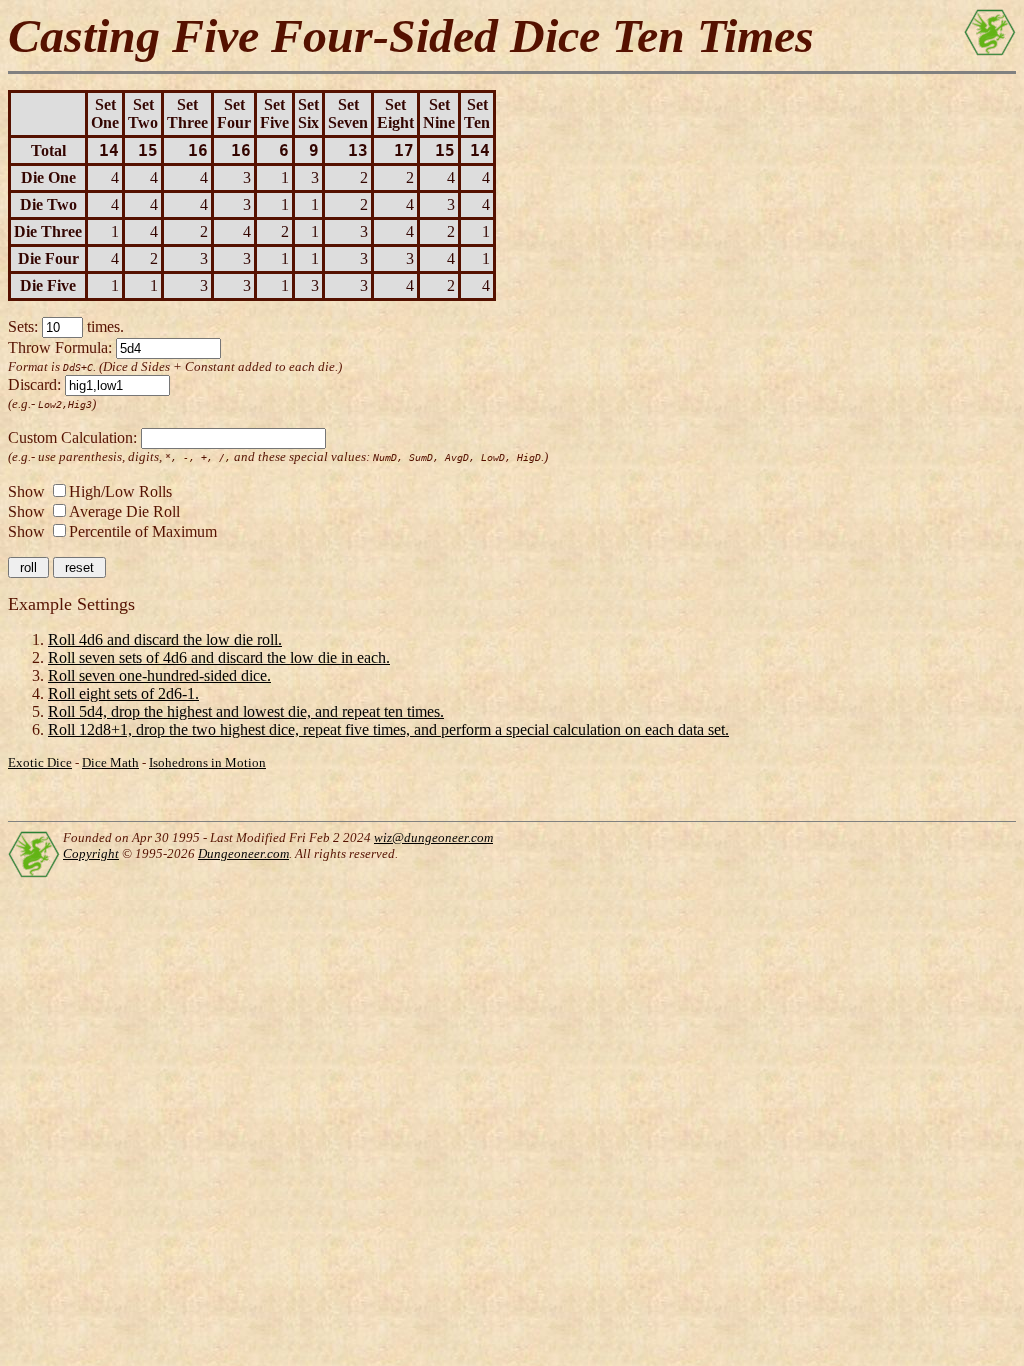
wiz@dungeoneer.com (433, 837)
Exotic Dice (40, 762)
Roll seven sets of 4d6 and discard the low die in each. (219, 657)
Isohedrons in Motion (207, 762)
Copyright (91, 853)
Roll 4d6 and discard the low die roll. (165, 639)
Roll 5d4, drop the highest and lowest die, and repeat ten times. (246, 711)
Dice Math (110, 762)
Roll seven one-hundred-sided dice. (159, 675)
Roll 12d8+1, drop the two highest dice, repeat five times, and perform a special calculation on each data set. (388, 729)
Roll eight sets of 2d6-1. (123, 693)
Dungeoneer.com (243, 853)
